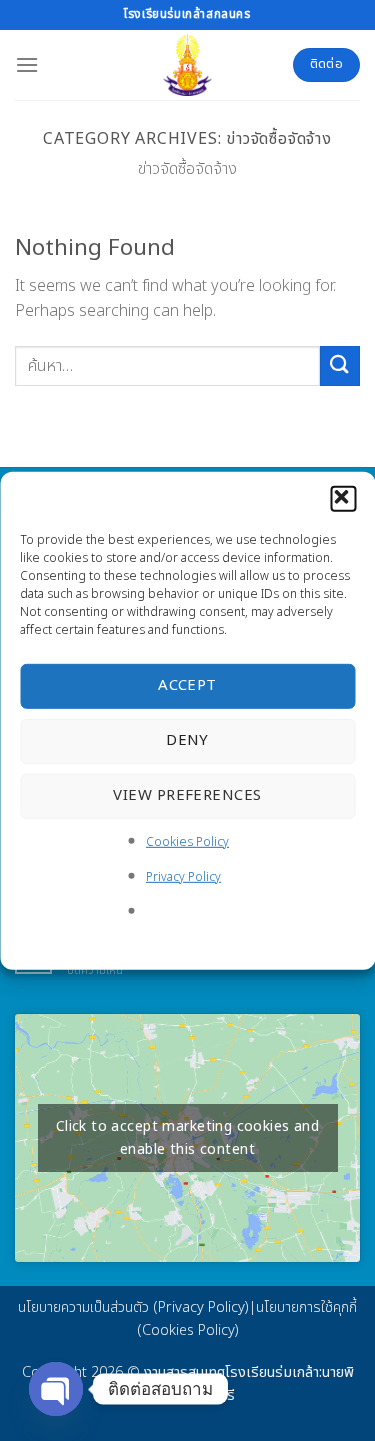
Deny (187, 740)
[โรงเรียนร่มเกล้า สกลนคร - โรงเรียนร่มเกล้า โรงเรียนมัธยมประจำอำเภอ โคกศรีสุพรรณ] (188, 65)
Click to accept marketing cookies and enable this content (188, 1138)
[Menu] (27, 64)
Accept (187, 685)
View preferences (187, 795)
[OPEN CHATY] (56, 1389)
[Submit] (340, 365)
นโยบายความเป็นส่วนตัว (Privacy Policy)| (137, 1307)
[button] (343, 498)
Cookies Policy (187, 841)
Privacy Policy (183, 877)
